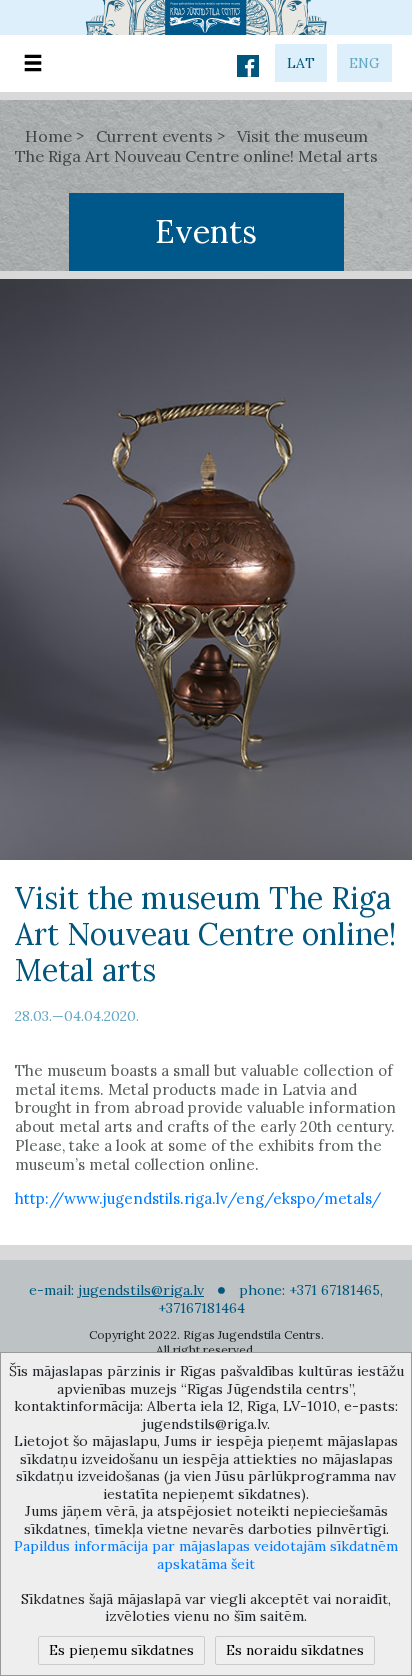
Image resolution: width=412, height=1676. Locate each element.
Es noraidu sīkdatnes (295, 1650)
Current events (154, 136)
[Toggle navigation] (33, 63)
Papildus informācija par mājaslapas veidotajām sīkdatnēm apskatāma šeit (206, 1555)
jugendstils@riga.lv (141, 1290)
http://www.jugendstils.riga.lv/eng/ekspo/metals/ (198, 1198)
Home (48, 136)
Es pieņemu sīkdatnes (121, 1650)
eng (364, 63)
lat (301, 63)
